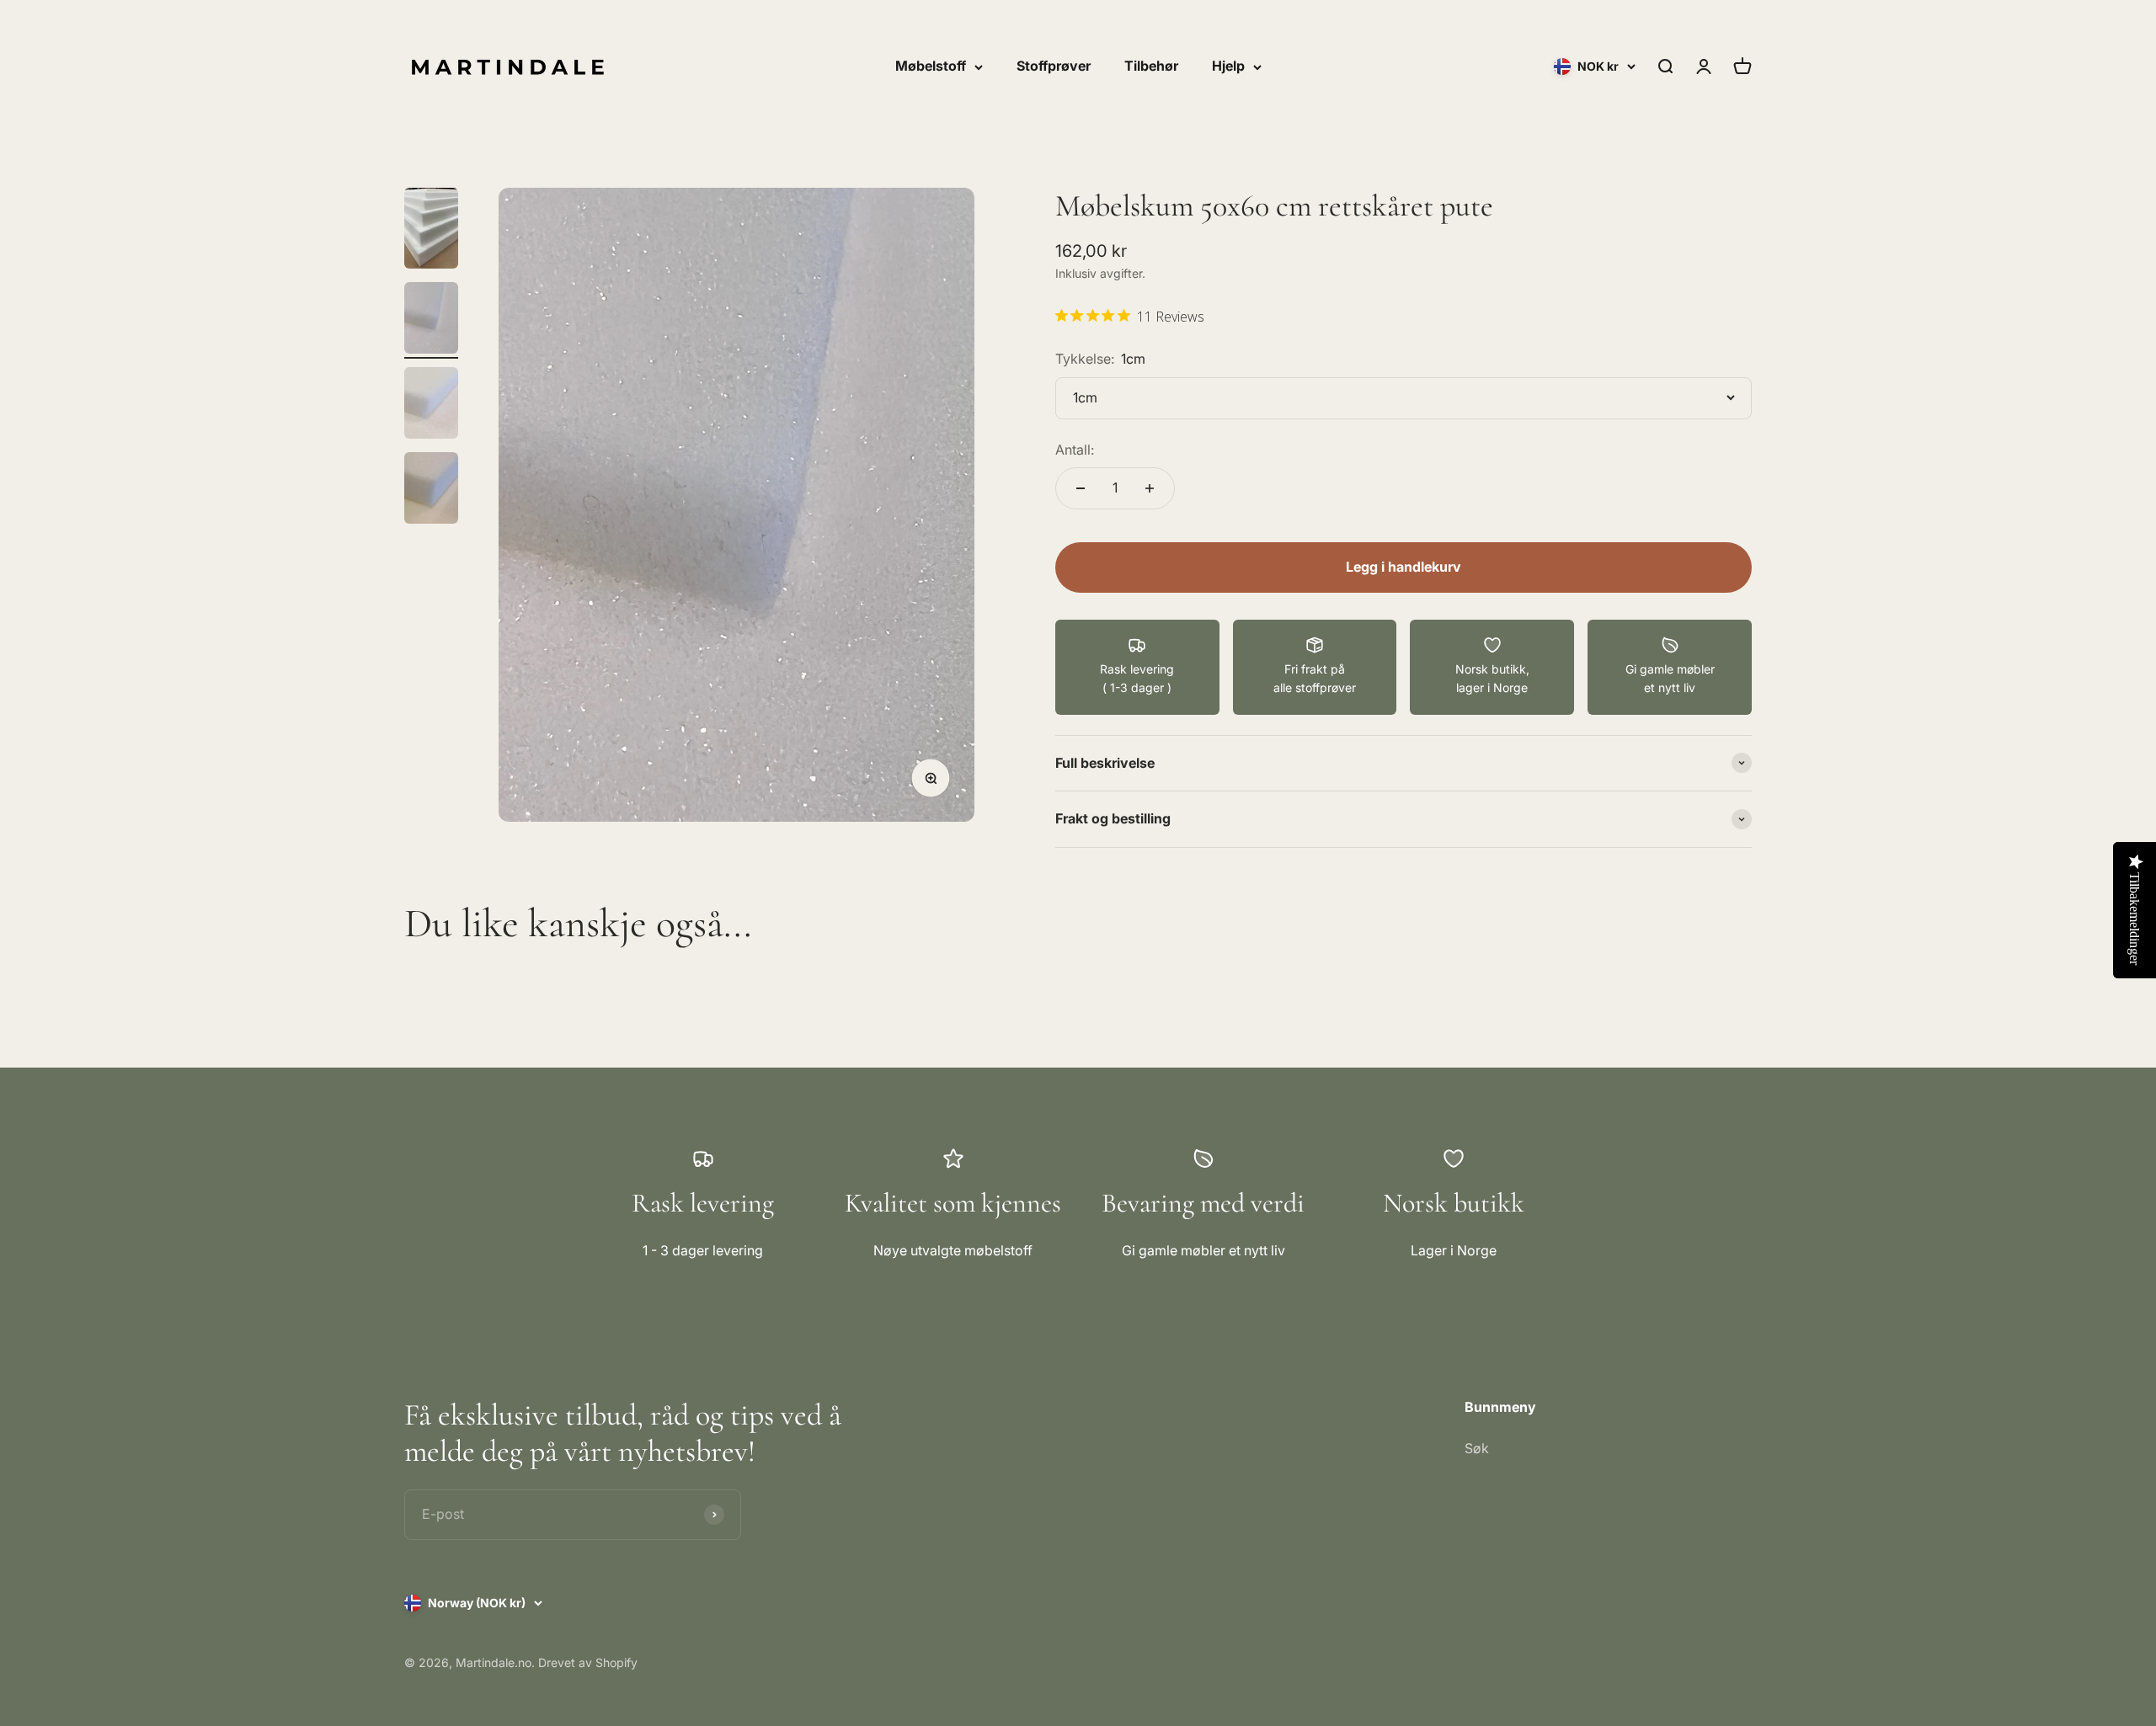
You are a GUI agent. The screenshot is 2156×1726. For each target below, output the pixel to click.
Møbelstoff (931, 66)
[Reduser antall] (1081, 488)
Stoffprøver (1054, 66)
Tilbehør (1151, 66)
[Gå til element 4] (431, 490)
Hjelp (1228, 66)
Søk (1477, 1448)
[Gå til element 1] (431, 231)
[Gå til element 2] (431, 320)
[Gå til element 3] (431, 405)
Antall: (1075, 450)
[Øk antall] (1150, 488)
